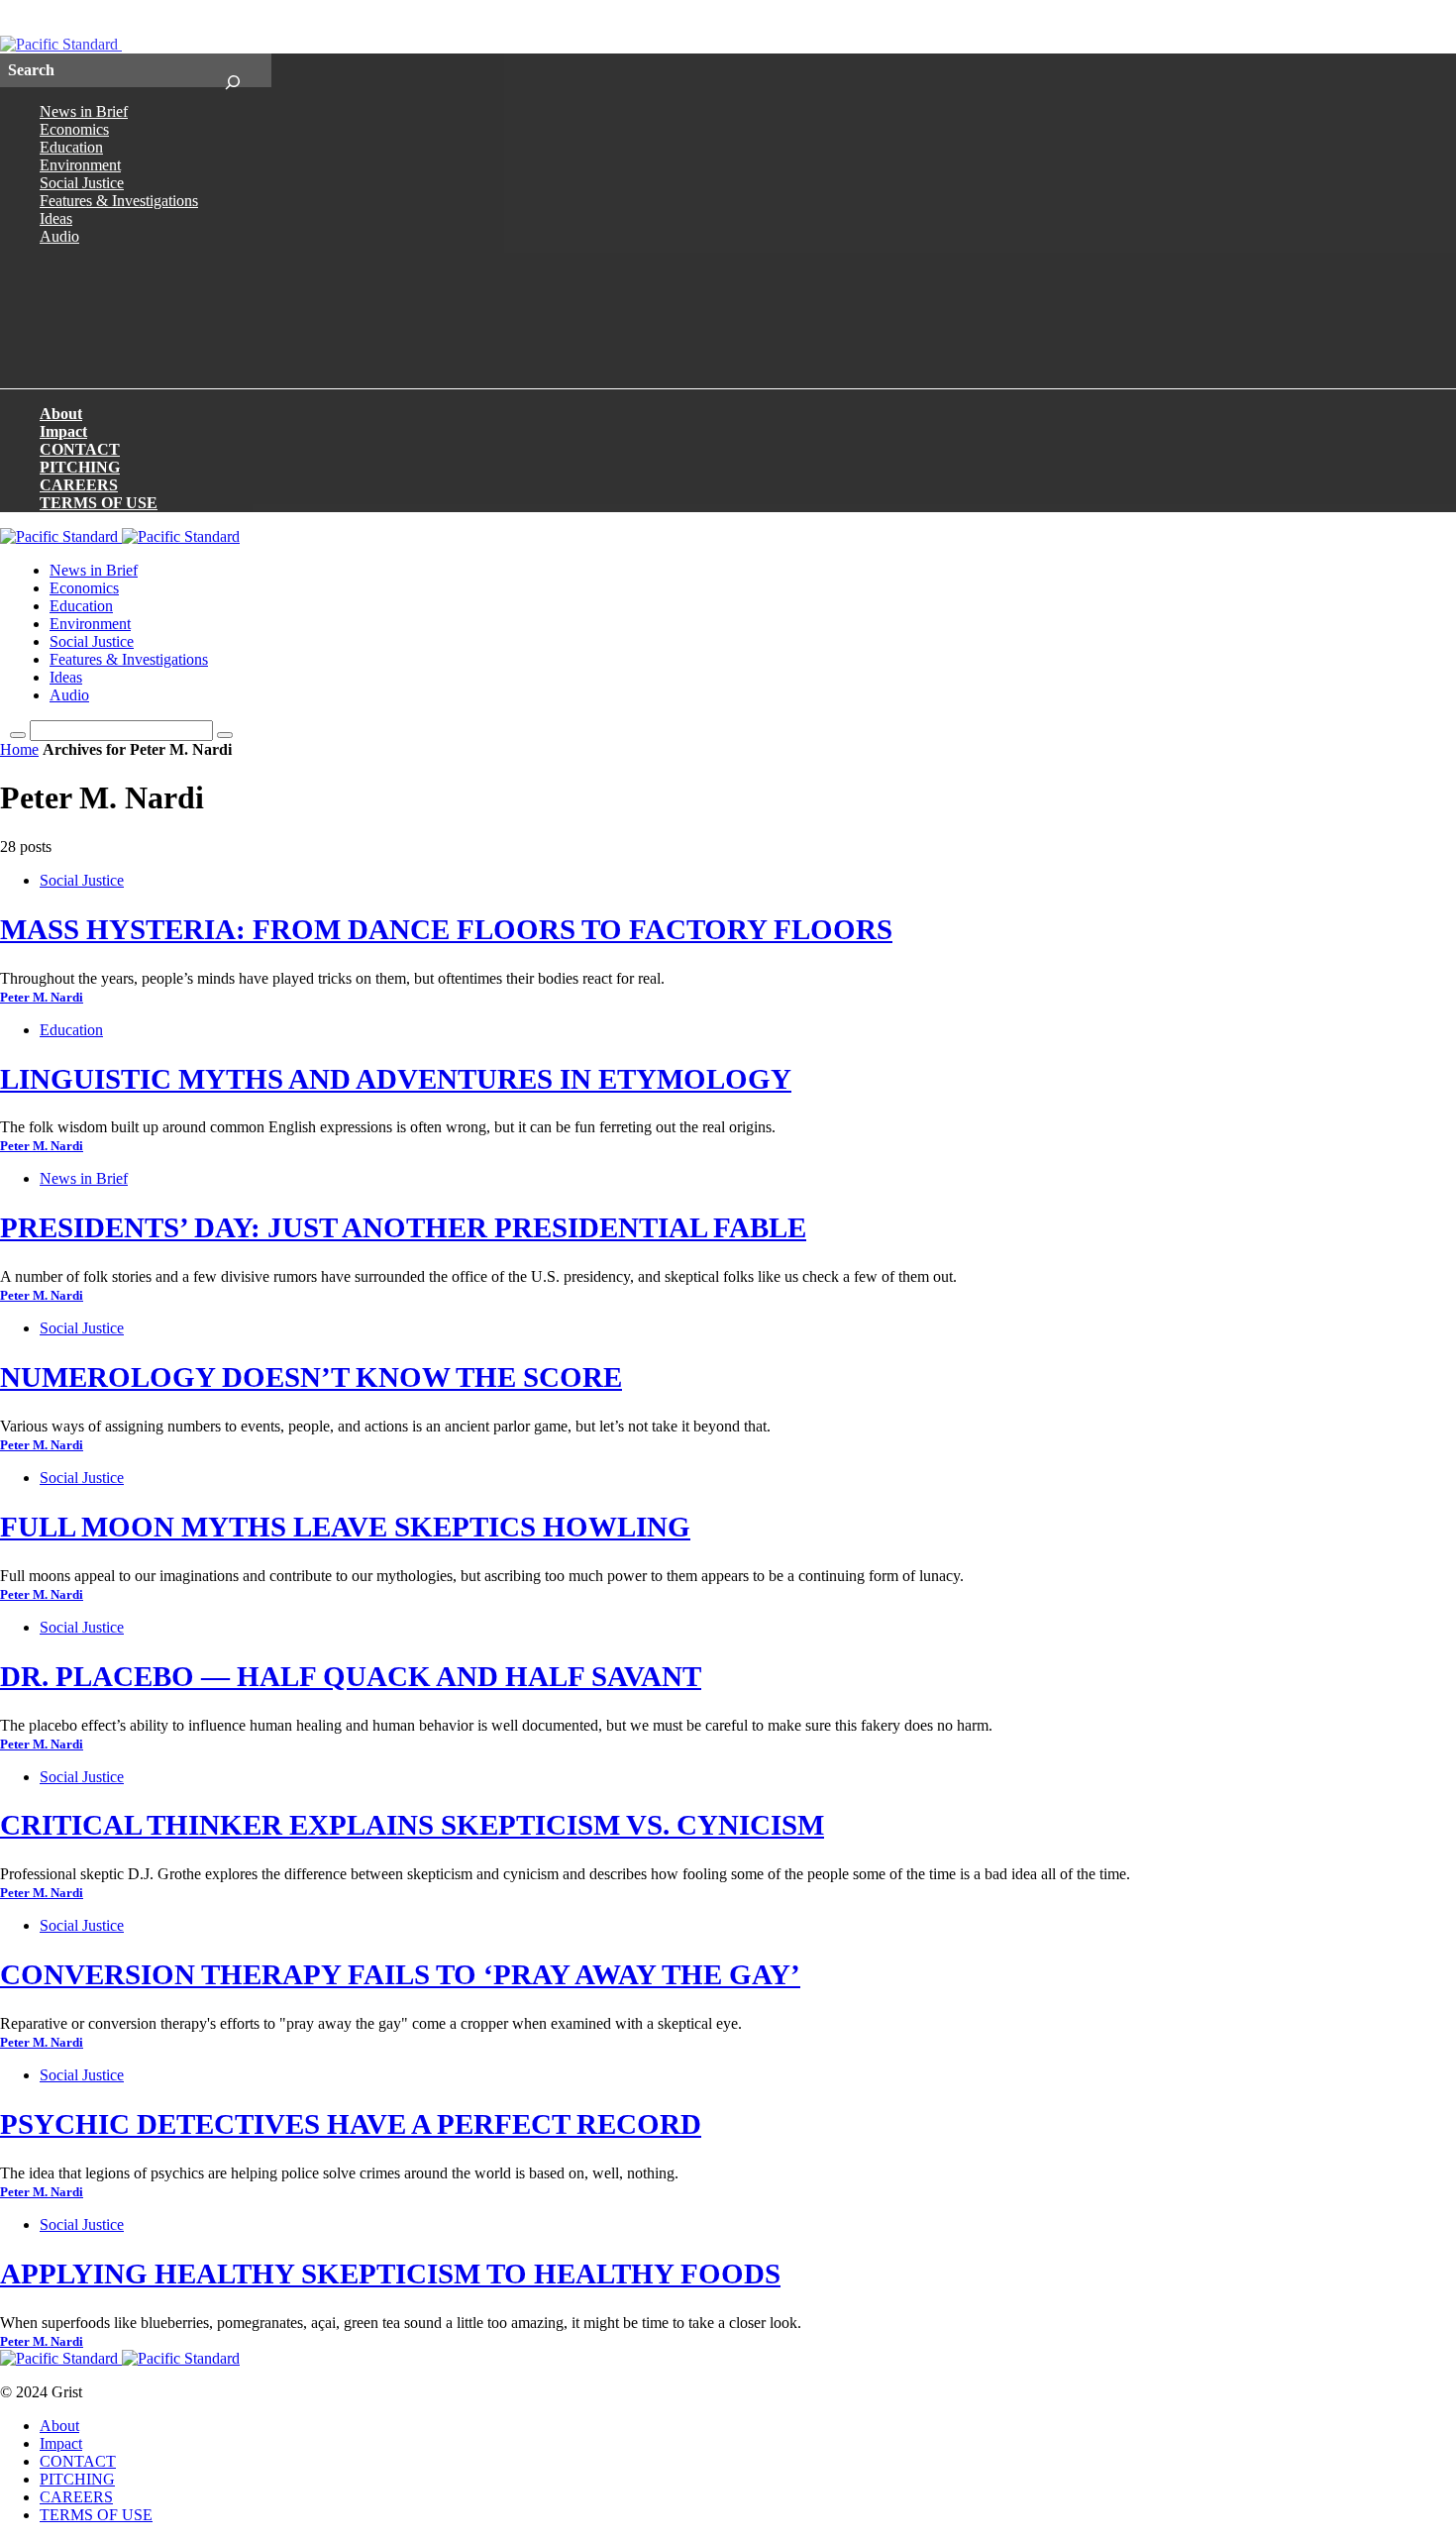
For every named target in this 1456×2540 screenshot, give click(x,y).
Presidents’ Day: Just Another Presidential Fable (403, 1227)
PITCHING (80, 467)
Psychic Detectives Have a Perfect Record (351, 2124)
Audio (59, 236)
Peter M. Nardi (42, 998)
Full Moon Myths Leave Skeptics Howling (345, 1527)
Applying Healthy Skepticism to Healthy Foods (390, 2274)
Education (71, 147)
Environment (80, 165)
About (61, 414)
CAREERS (79, 485)
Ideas (56, 218)
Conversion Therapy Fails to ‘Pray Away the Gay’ (400, 1974)
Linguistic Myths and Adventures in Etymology (396, 1079)
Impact (63, 431)
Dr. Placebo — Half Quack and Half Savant (351, 1676)
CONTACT (80, 449)
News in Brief (84, 111)
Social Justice (82, 183)
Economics (74, 129)
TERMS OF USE (99, 503)
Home (19, 749)
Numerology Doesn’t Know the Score (311, 1377)
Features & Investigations (119, 201)
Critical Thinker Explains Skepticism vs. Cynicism (412, 1825)
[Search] (232, 70)
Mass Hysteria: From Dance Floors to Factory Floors (446, 929)
